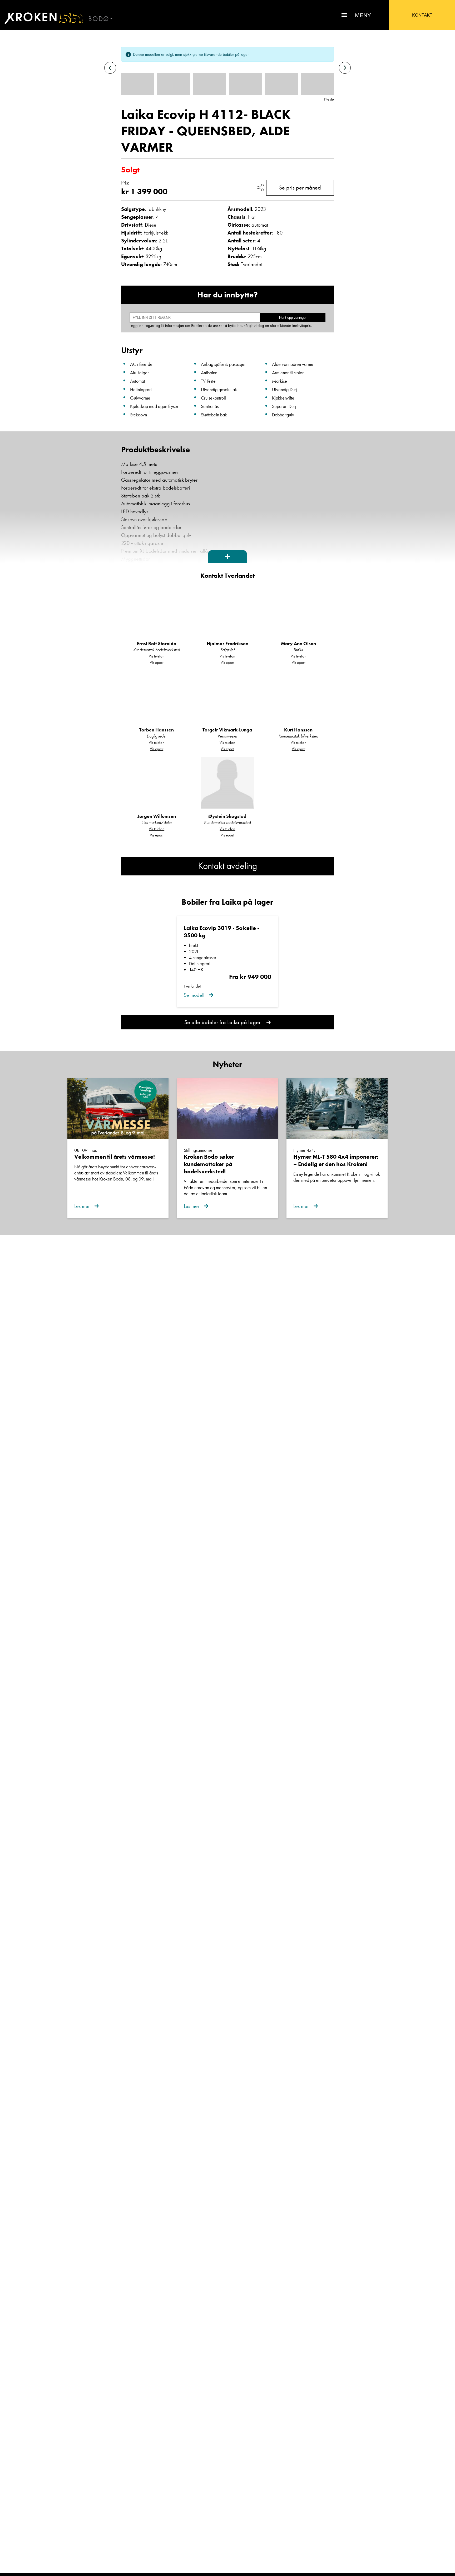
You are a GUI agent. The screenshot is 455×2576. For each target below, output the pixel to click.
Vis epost (157, 662)
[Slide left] (110, 68)
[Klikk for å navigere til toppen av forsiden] (42, 18)
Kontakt (422, 15)
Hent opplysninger (293, 318)
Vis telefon (157, 656)
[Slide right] (345, 68)
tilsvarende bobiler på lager (226, 54)
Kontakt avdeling (227, 866)
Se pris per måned (300, 188)
